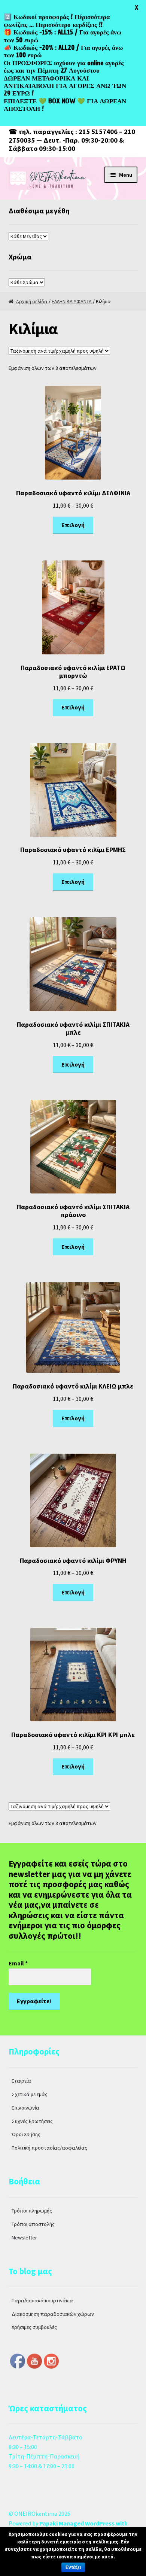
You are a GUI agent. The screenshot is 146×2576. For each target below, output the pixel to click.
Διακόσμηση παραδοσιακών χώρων (53, 2314)
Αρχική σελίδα (32, 301)
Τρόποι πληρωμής (32, 2211)
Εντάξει (73, 2567)
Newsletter (24, 2238)
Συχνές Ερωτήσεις (32, 2121)
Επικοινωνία (25, 2108)
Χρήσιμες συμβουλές (34, 2327)
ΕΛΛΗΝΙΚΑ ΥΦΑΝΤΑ (72, 301)
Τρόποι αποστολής (33, 2224)
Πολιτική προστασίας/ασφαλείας (49, 2148)
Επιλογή (73, 525)
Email (18, 1963)
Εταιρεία (21, 2081)
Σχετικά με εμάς (30, 2094)
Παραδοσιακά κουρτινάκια (42, 2300)
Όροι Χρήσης (26, 2134)
